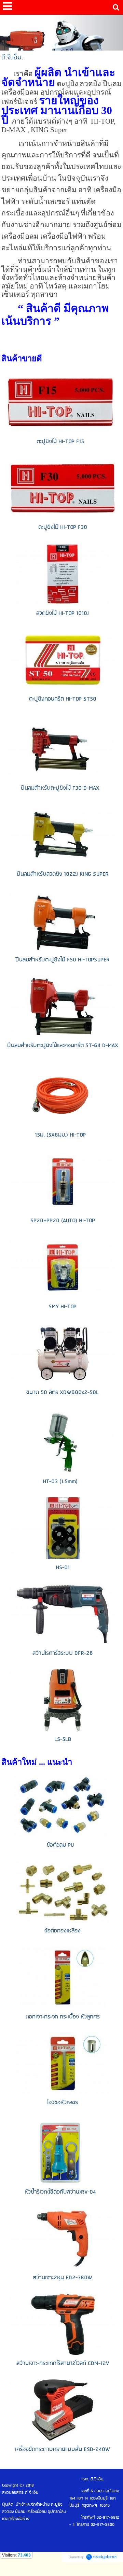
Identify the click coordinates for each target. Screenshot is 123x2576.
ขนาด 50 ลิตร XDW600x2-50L (63, 1392)
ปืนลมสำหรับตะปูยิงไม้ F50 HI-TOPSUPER (63, 960)
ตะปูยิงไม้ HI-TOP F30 (63, 527)
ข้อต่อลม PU (60, 1845)
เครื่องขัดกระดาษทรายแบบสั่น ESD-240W (63, 2450)
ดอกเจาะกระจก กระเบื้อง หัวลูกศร (63, 2017)
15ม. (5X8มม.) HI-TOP (60, 1135)
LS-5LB (63, 1739)
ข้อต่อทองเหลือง (63, 1931)
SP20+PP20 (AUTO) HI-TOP (63, 1221)
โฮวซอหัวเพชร (63, 2103)
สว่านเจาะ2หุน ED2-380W (63, 2278)
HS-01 (63, 1568)
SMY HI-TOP (63, 1307)
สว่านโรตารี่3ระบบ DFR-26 (63, 1653)
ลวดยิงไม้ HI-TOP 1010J (63, 613)
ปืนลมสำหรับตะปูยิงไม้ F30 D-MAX (60, 788)
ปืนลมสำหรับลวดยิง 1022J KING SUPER (63, 874)
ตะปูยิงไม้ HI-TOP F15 (60, 442)
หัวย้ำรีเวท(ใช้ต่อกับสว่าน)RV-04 (60, 2192)
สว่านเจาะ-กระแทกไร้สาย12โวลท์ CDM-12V (63, 2363)
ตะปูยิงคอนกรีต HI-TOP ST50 (63, 699)
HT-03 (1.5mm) (60, 1482)
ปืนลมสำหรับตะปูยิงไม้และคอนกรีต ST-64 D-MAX (63, 1046)
